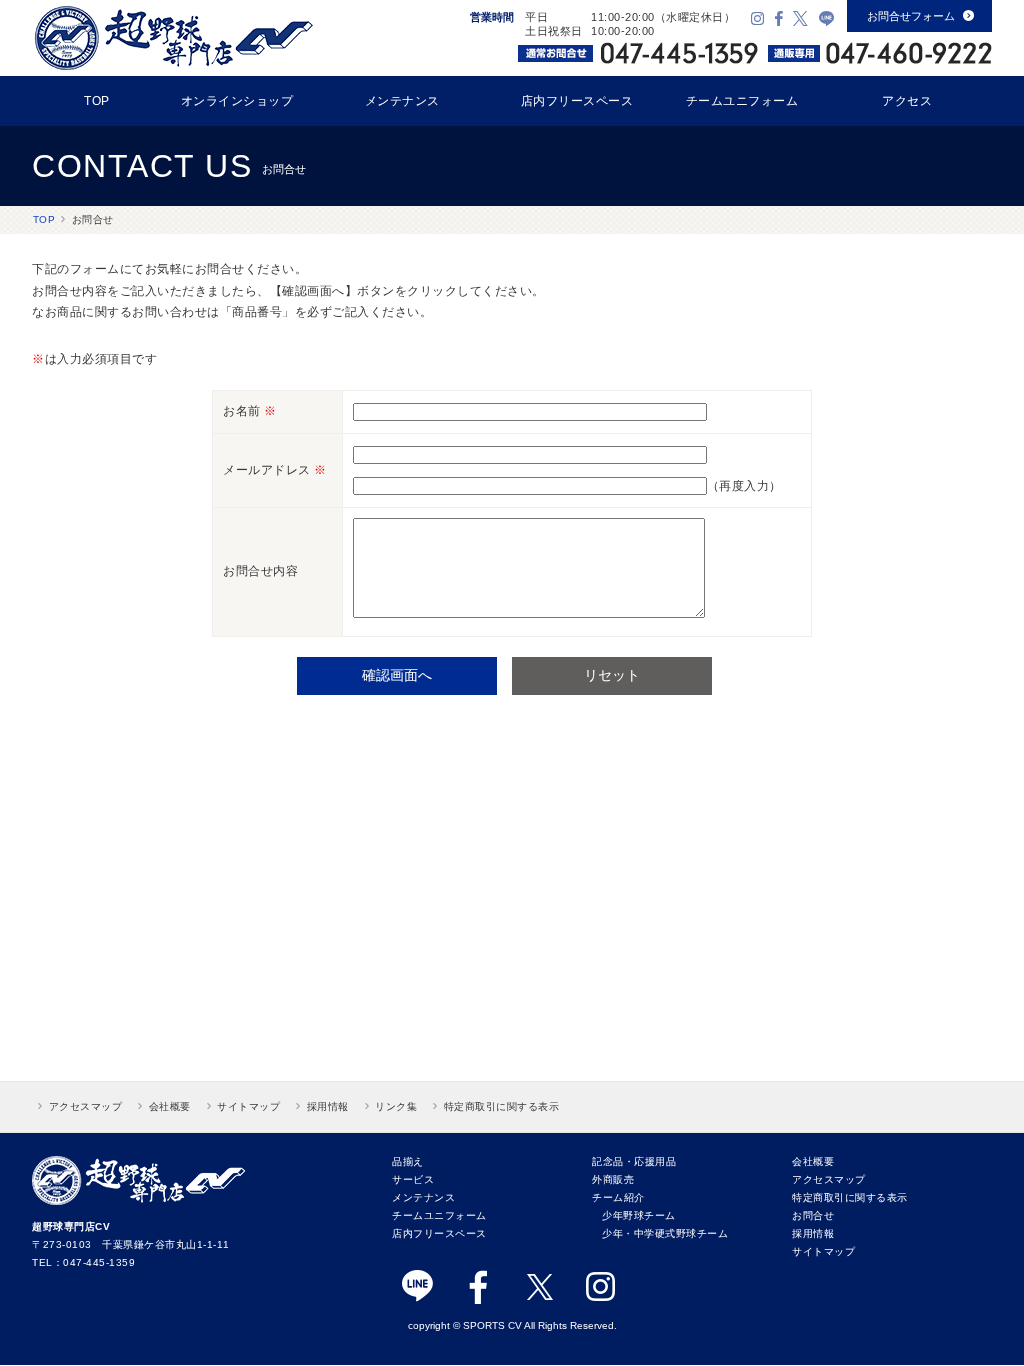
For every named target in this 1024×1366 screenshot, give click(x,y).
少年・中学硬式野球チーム (665, 1233)
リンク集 (396, 1106)
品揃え (408, 1161)
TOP (97, 101)
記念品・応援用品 (634, 1161)
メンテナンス (402, 101)
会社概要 (170, 1106)
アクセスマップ (86, 1106)
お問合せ (813, 1215)
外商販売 (613, 1179)
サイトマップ (248, 1106)
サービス (413, 1179)
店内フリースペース (577, 101)
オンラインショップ (237, 101)
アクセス (907, 101)
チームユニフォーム (742, 101)
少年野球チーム (639, 1215)
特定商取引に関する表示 (502, 1106)
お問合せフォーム (920, 16)
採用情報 (328, 1106)
